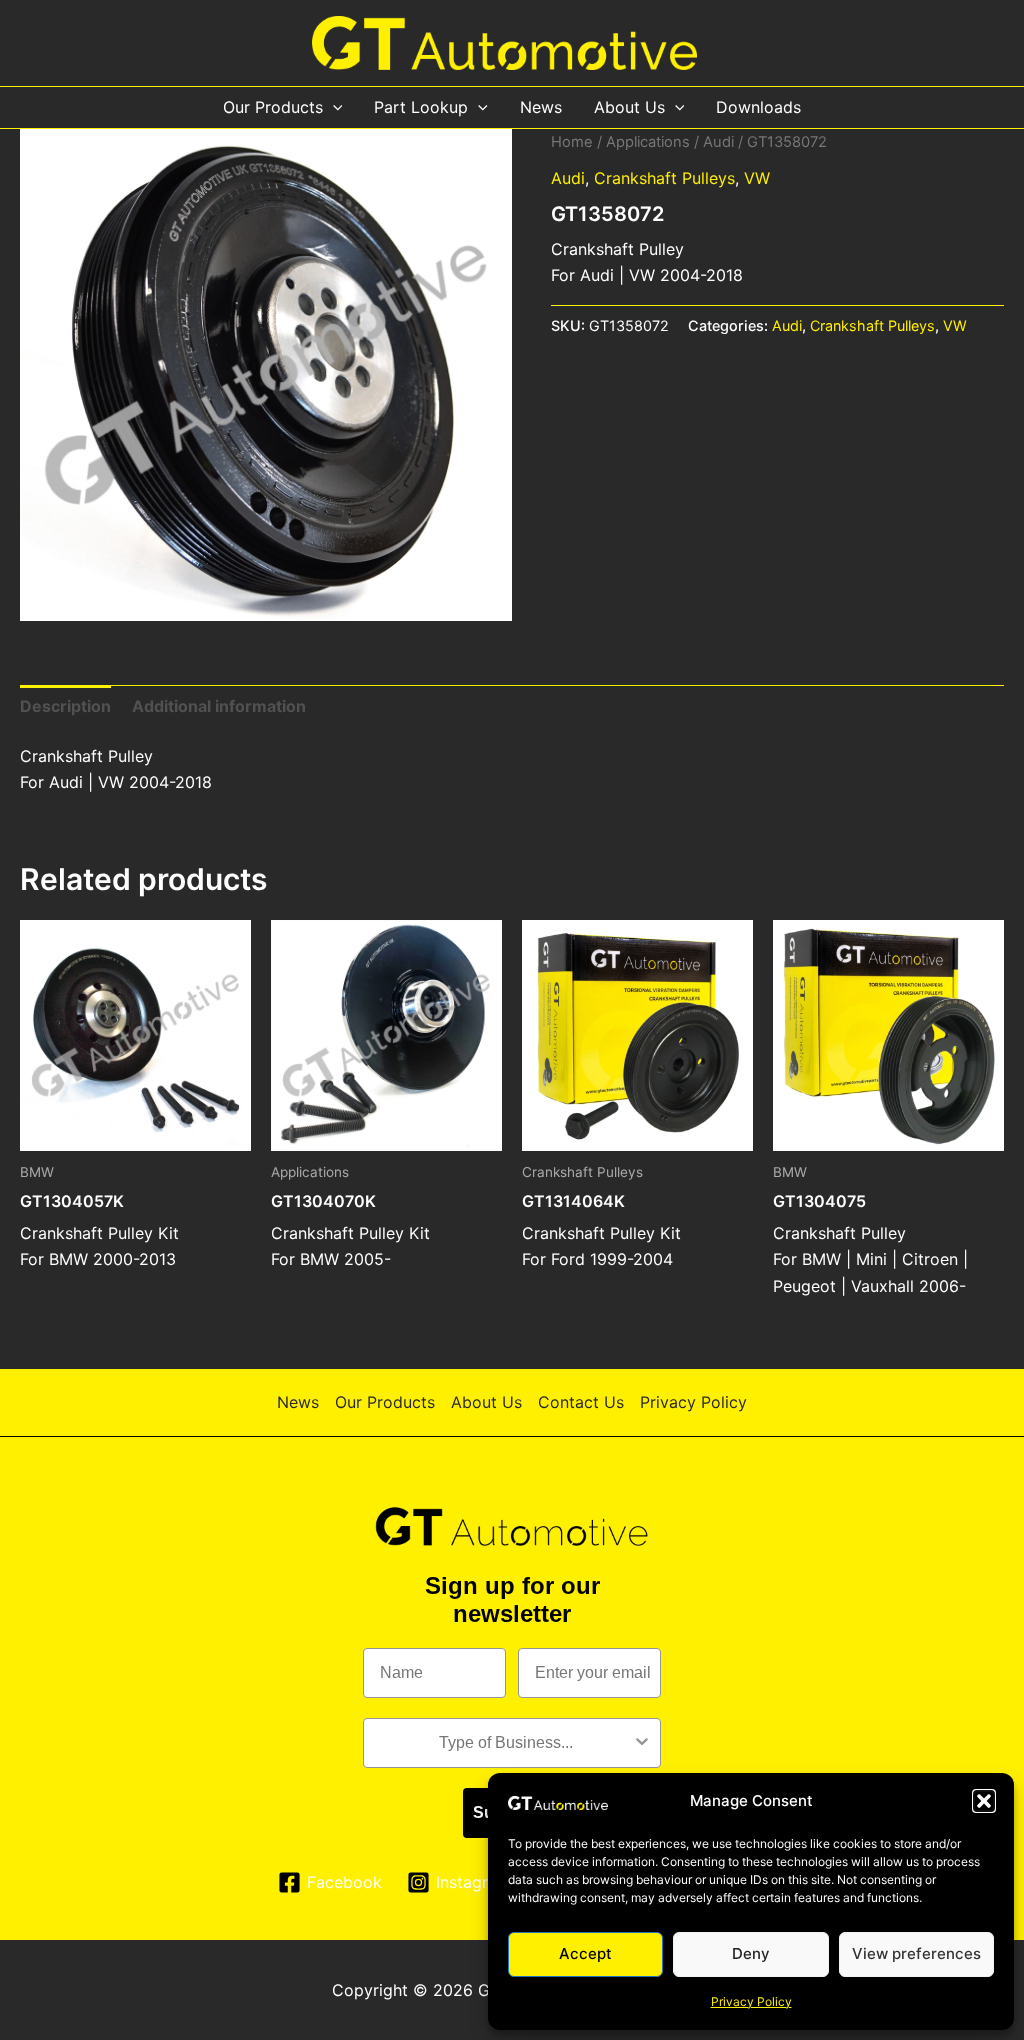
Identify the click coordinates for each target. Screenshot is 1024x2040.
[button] (984, 1801)
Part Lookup (421, 107)
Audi (718, 142)
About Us (629, 107)
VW (757, 178)
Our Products (273, 107)
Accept (585, 1953)
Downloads (758, 107)
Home (572, 142)
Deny (751, 1953)
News (541, 107)
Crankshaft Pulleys (664, 178)
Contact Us (581, 1402)
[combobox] (506, 1743)
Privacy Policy (751, 2001)
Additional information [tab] (219, 706)
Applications (648, 142)
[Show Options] (642, 1743)
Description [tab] (65, 706)
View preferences (916, 1953)
